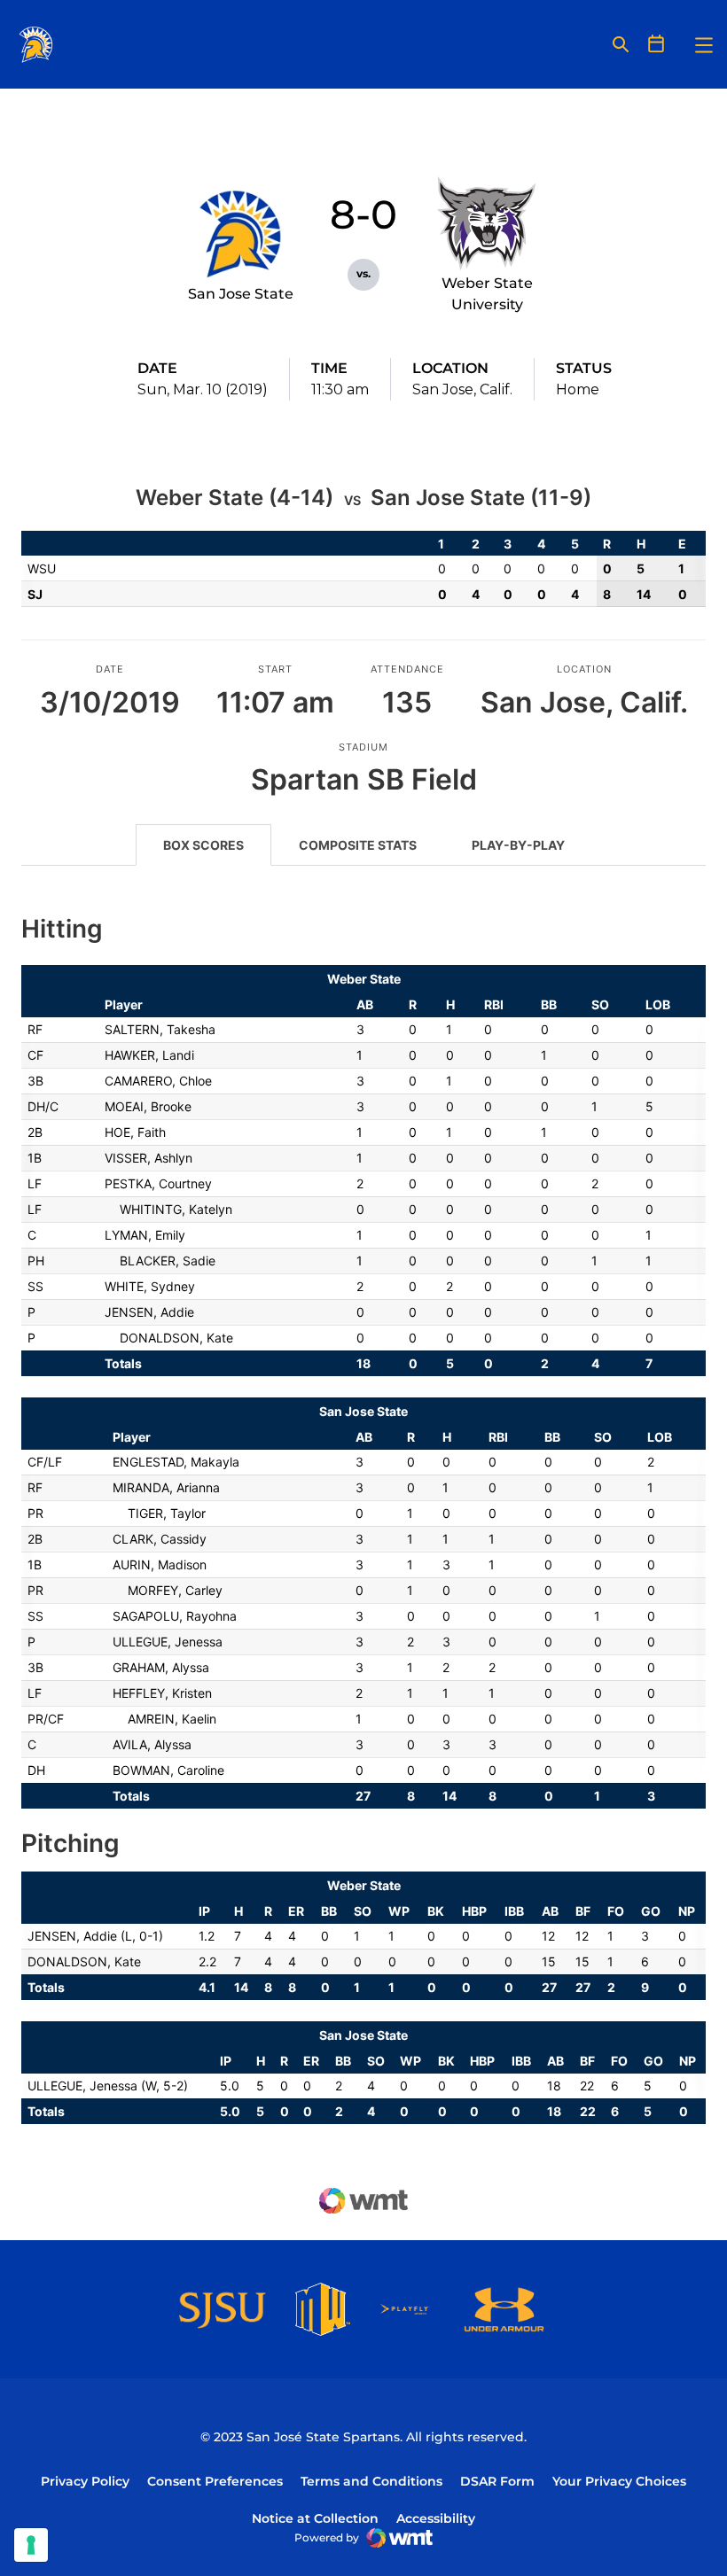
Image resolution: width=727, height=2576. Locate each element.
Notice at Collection (315, 2518)
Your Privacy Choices (619, 2481)
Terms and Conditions (371, 2481)
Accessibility (436, 2518)
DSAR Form (497, 2481)
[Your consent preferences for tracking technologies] (31, 2545)
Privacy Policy (85, 2481)
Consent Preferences (215, 2481)
